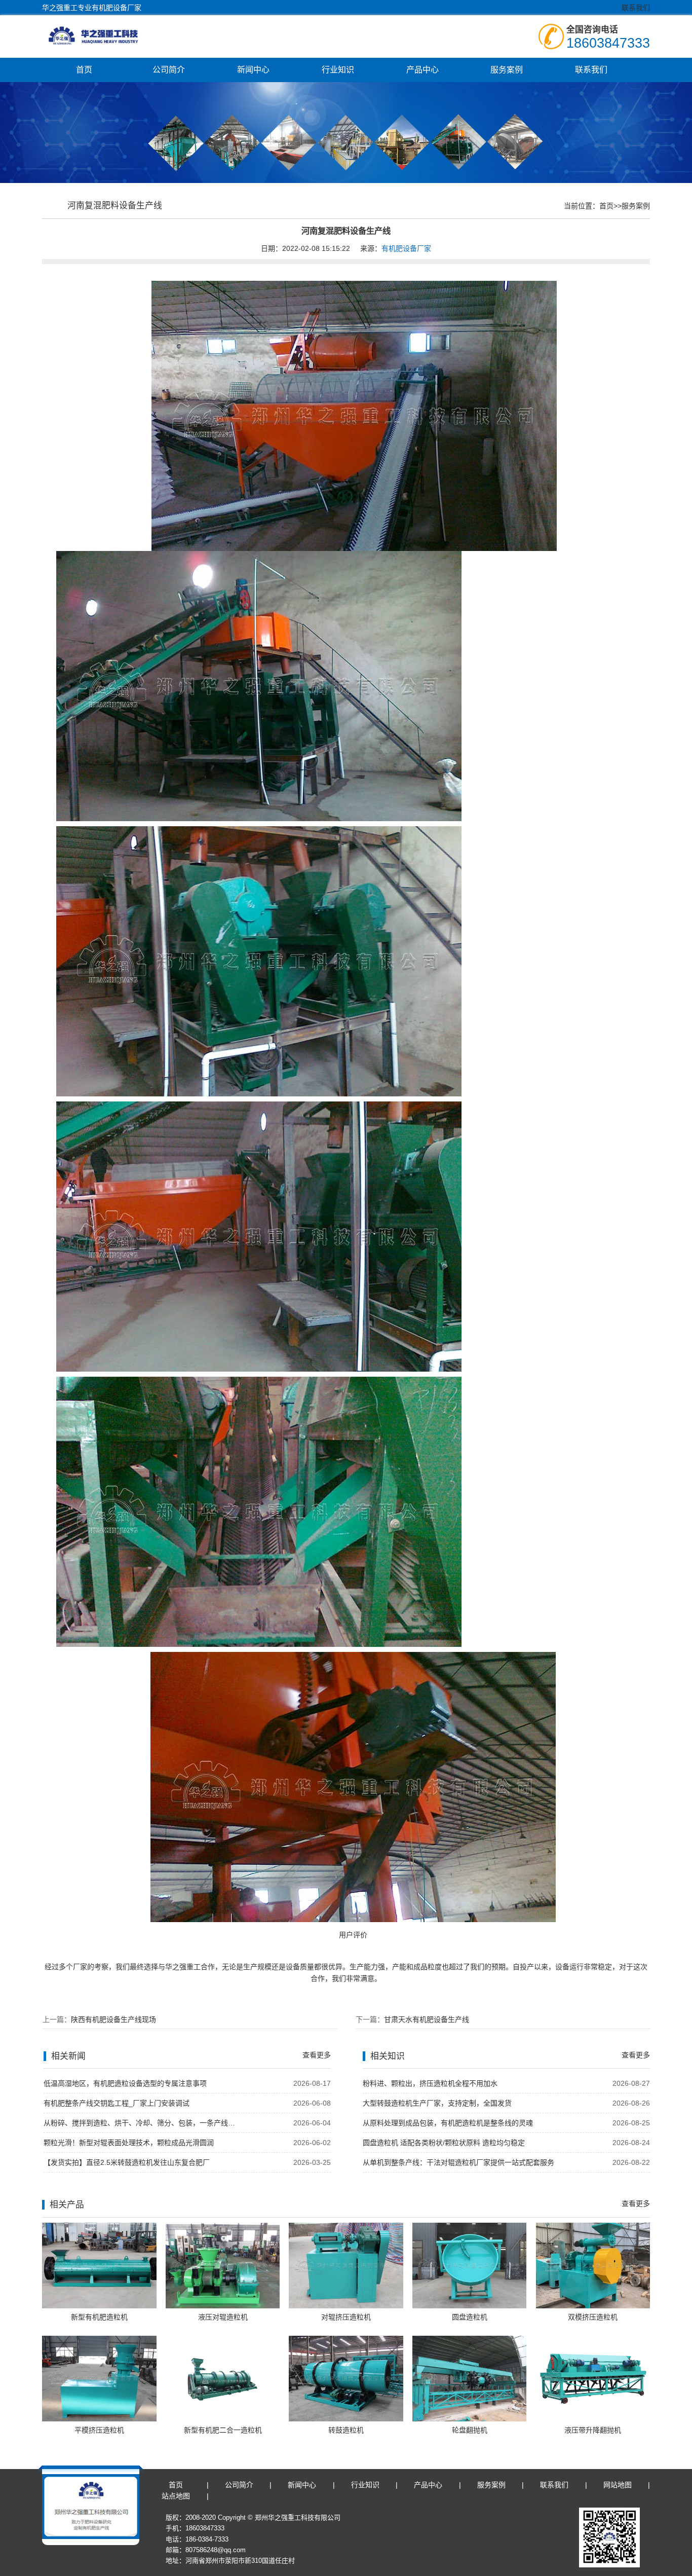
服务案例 (507, 70)
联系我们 (636, 8)
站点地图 (176, 2496)
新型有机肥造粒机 (99, 2317)
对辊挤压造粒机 (346, 2317)
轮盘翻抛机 (470, 2430)
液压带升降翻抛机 (593, 2430)
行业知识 (338, 70)
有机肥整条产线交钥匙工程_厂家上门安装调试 (117, 2103)
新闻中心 (253, 70)
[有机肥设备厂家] (106, 35)
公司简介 (169, 70)
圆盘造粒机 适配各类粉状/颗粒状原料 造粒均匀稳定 (444, 2143)
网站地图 (618, 2485)
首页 (84, 70)
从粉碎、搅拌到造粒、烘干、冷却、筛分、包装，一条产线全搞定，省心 (142, 2123)
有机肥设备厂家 (406, 248)
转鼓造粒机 (346, 2430)
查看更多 (317, 2055)
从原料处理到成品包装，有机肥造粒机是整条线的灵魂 (448, 2123)
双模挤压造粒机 (593, 2317)
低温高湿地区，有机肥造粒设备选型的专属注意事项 (125, 2083)
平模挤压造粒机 (99, 2430)
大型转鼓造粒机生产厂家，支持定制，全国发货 (437, 2103)
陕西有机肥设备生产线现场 (113, 2019)
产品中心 (422, 70)
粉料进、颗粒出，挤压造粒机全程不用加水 (430, 2083)
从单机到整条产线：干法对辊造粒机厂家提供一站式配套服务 (458, 2162)
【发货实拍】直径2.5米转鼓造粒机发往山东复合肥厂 (127, 2162)
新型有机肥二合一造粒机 (223, 2430)
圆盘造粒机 (470, 2317)
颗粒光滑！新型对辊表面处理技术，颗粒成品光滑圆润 (129, 2143)
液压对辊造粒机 (223, 2317)
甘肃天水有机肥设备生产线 (427, 2019)
